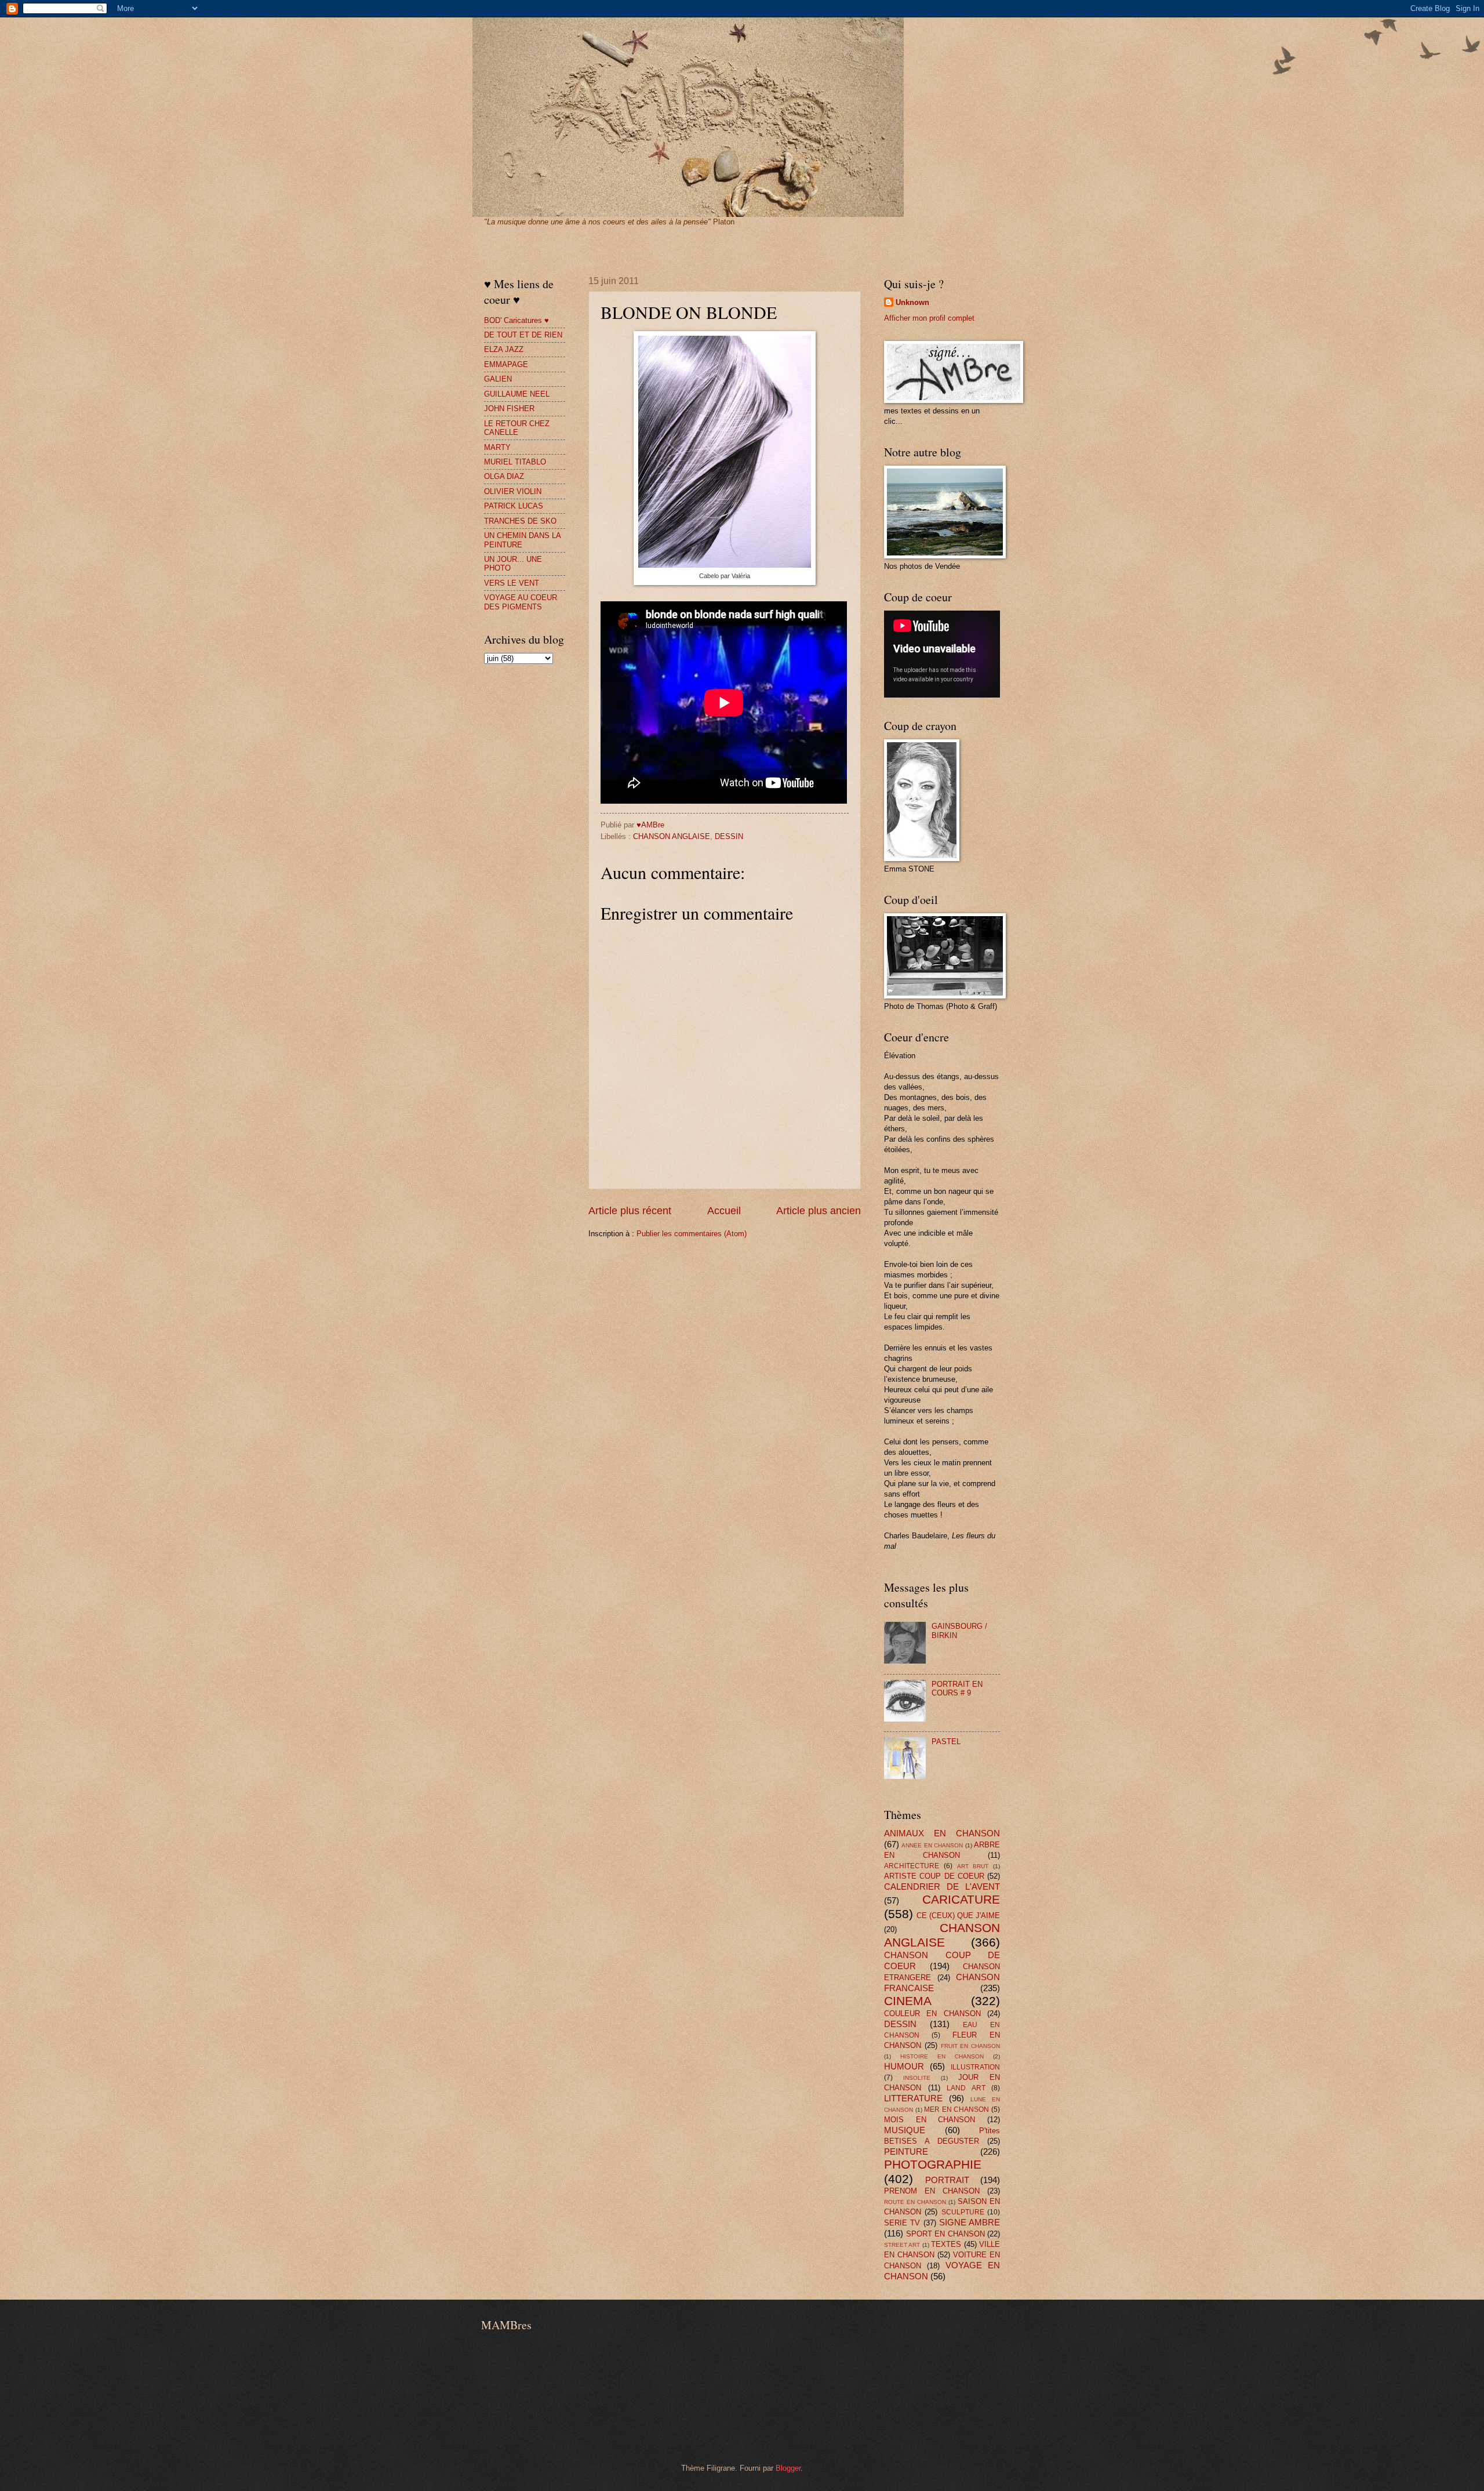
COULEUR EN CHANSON (932, 2014)
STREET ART (902, 2245)
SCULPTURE (963, 2212)
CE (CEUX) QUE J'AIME (958, 1916)
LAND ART (966, 2088)
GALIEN (498, 379)
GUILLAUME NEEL (517, 394)
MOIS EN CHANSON (930, 2120)
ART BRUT (973, 1866)
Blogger (788, 2468)
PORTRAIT (947, 2180)
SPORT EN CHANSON (945, 2234)
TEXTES (946, 2244)
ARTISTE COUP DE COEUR (934, 1876)
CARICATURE (961, 1899)
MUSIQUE (905, 2130)
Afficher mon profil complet (929, 318)
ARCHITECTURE (912, 1866)
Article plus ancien (819, 1211)
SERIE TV (902, 2223)
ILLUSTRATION (975, 2067)
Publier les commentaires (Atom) (692, 1234)
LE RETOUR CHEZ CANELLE (517, 428)
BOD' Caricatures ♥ (517, 320)
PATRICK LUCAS (514, 506)
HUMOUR (904, 2066)
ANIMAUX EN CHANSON (942, 1833)
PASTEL (946, 1742)
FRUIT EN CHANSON (971, 2046)
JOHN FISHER (509, 408)
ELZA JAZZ (504, 349)
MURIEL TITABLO (515, 462)
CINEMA (908, 2001)
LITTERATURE (913, 2098)
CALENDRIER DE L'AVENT (942, 1887)
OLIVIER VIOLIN (513, 491)
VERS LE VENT (512, 583)
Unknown (912, 302)
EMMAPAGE (506, 364)
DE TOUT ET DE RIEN (523, 335)
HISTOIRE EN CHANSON (942, 2056)
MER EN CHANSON (956, 2109)
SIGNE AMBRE (970, 2222)
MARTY (497, 447)
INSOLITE (917, 2078)
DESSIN (729, 836)
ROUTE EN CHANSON (915, 2202)
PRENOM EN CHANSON (932, 2191)
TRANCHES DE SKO (520, 521)
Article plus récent (630, 1211)
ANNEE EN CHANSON (932, 1845)
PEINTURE (906, 2152)
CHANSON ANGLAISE (672, 836)
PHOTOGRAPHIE (933, 2164)
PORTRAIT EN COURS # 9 (957, 1688)
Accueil (724, 1211)
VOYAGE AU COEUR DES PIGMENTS (521, 602)
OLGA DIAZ (504, 476)
